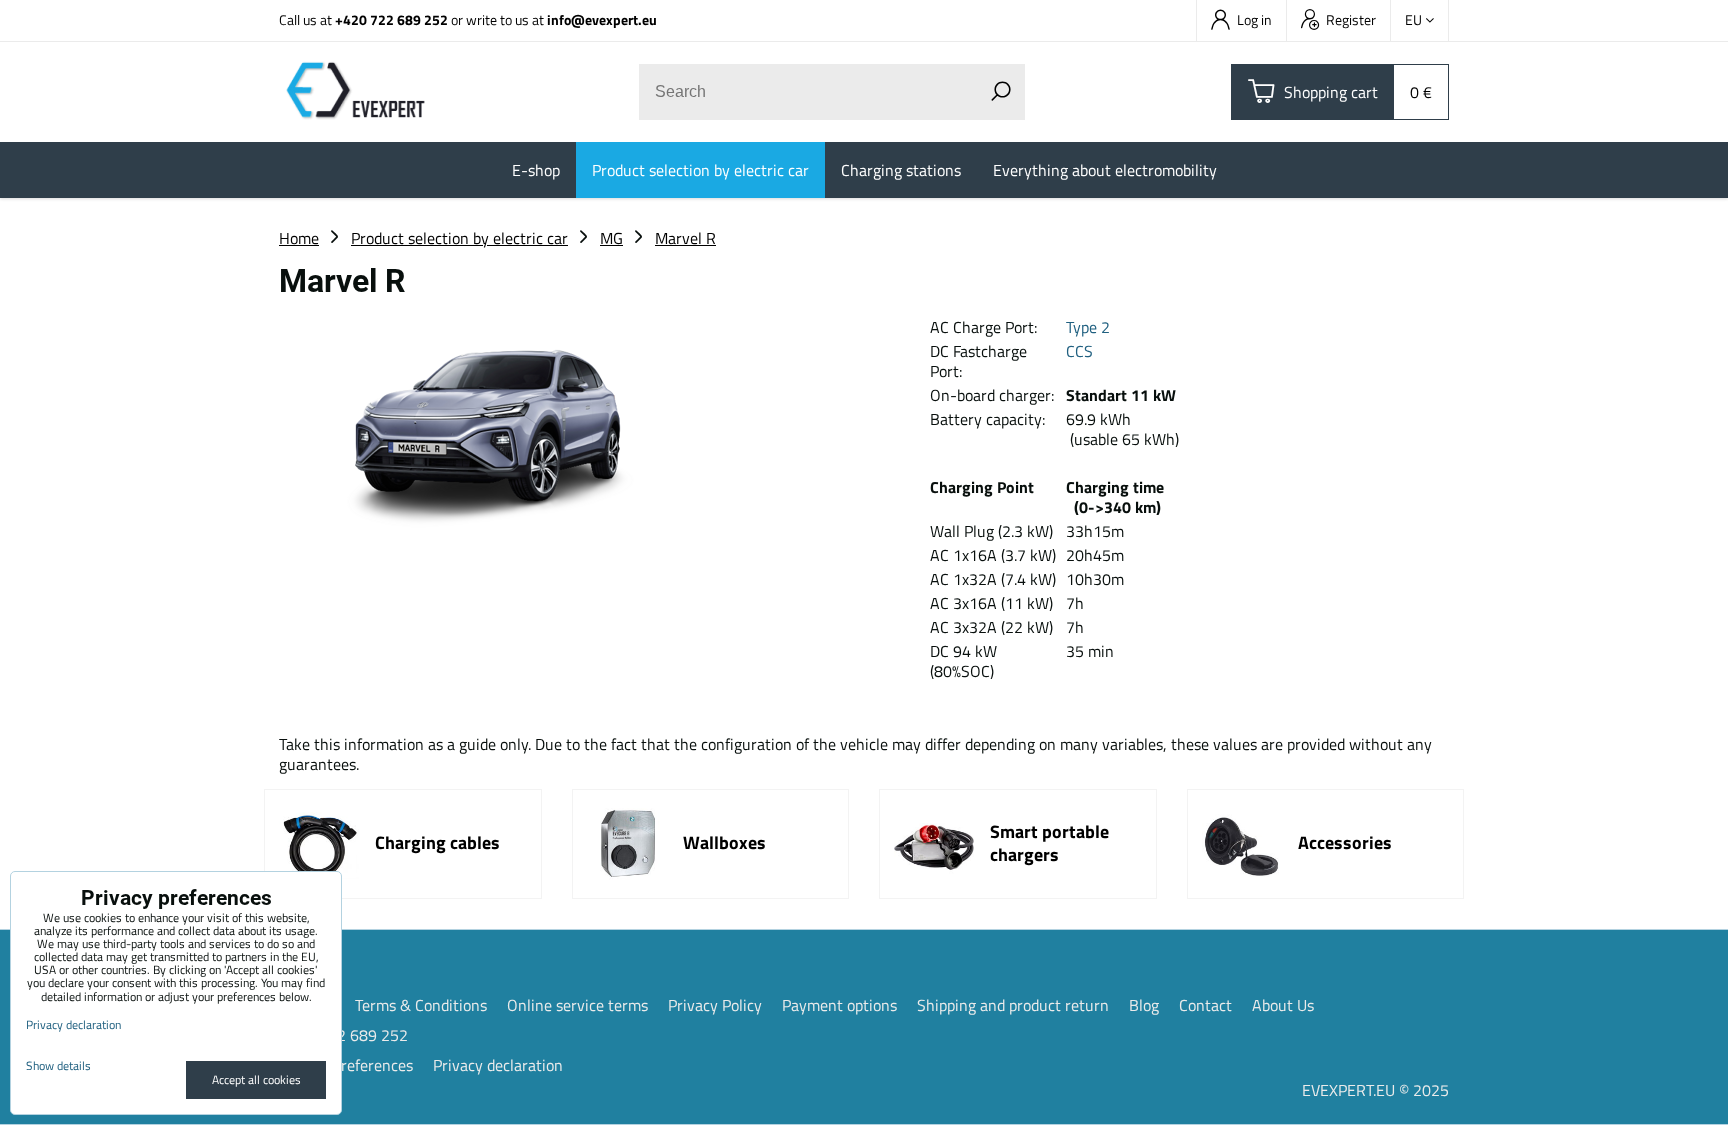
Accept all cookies (256, 1079)
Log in (1254, 19)
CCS (1079, 351)
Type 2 (1088, 327)
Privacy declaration (498, 1065)
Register (1351, 19)
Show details (58, 1065)
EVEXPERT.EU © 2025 (1375, 1090)
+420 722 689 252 (391, 19)
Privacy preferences (346, 1065)
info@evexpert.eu (602, 19)
